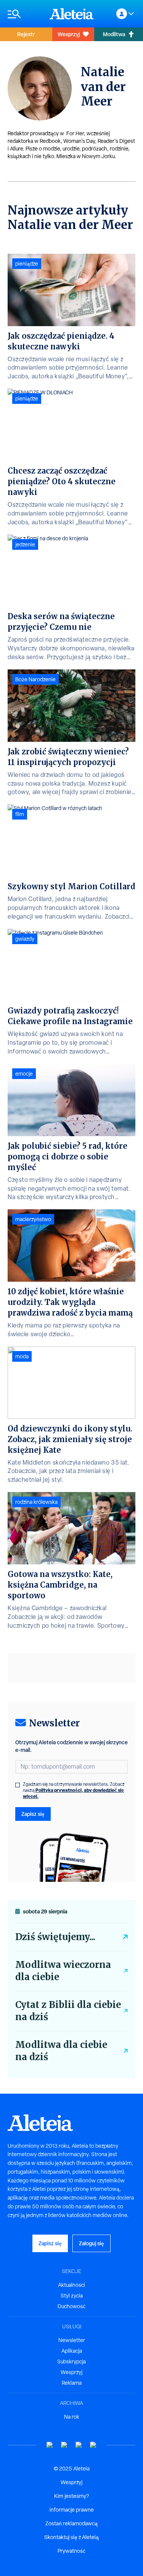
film (20, 814)
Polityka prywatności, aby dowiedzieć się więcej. (73, 1793)
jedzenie (25, 544)
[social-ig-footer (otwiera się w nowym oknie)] (93, 2445)
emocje (24, 1074)
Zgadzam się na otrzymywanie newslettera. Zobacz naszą (74, 1790)
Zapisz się (33, 1814)
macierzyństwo (33, 1219)
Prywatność (71, 2551)
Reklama (72, 2383)
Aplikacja (72, 2351)
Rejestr (26, 34)
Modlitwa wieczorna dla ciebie (63, 1971)
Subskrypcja (71, 2361)
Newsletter (72, 2340)
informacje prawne (72, 2510)
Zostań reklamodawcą (71, 2523)
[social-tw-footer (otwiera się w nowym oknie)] (79, 2445)
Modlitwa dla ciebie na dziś (61, 2051)
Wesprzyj (69, 34)
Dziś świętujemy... (55, 1937)
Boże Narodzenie (35, 679)
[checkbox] (18, 1785)
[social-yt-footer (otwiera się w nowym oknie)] (50, 2445)
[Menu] (25, 14)
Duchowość (71, 2306)
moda (22, 1356)
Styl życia (72, 2296)
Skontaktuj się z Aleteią (71, 2537)
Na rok (72, 2417)
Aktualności (71, 2285)
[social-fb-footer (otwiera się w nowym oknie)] (64, 2445)
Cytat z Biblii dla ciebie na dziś (68, 2011)
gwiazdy (25, 939)
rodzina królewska (36, 1502)
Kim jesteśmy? (71, 2496)
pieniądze (27, 264)
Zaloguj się (92, 2243)
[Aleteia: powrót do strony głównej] (72, 14)
